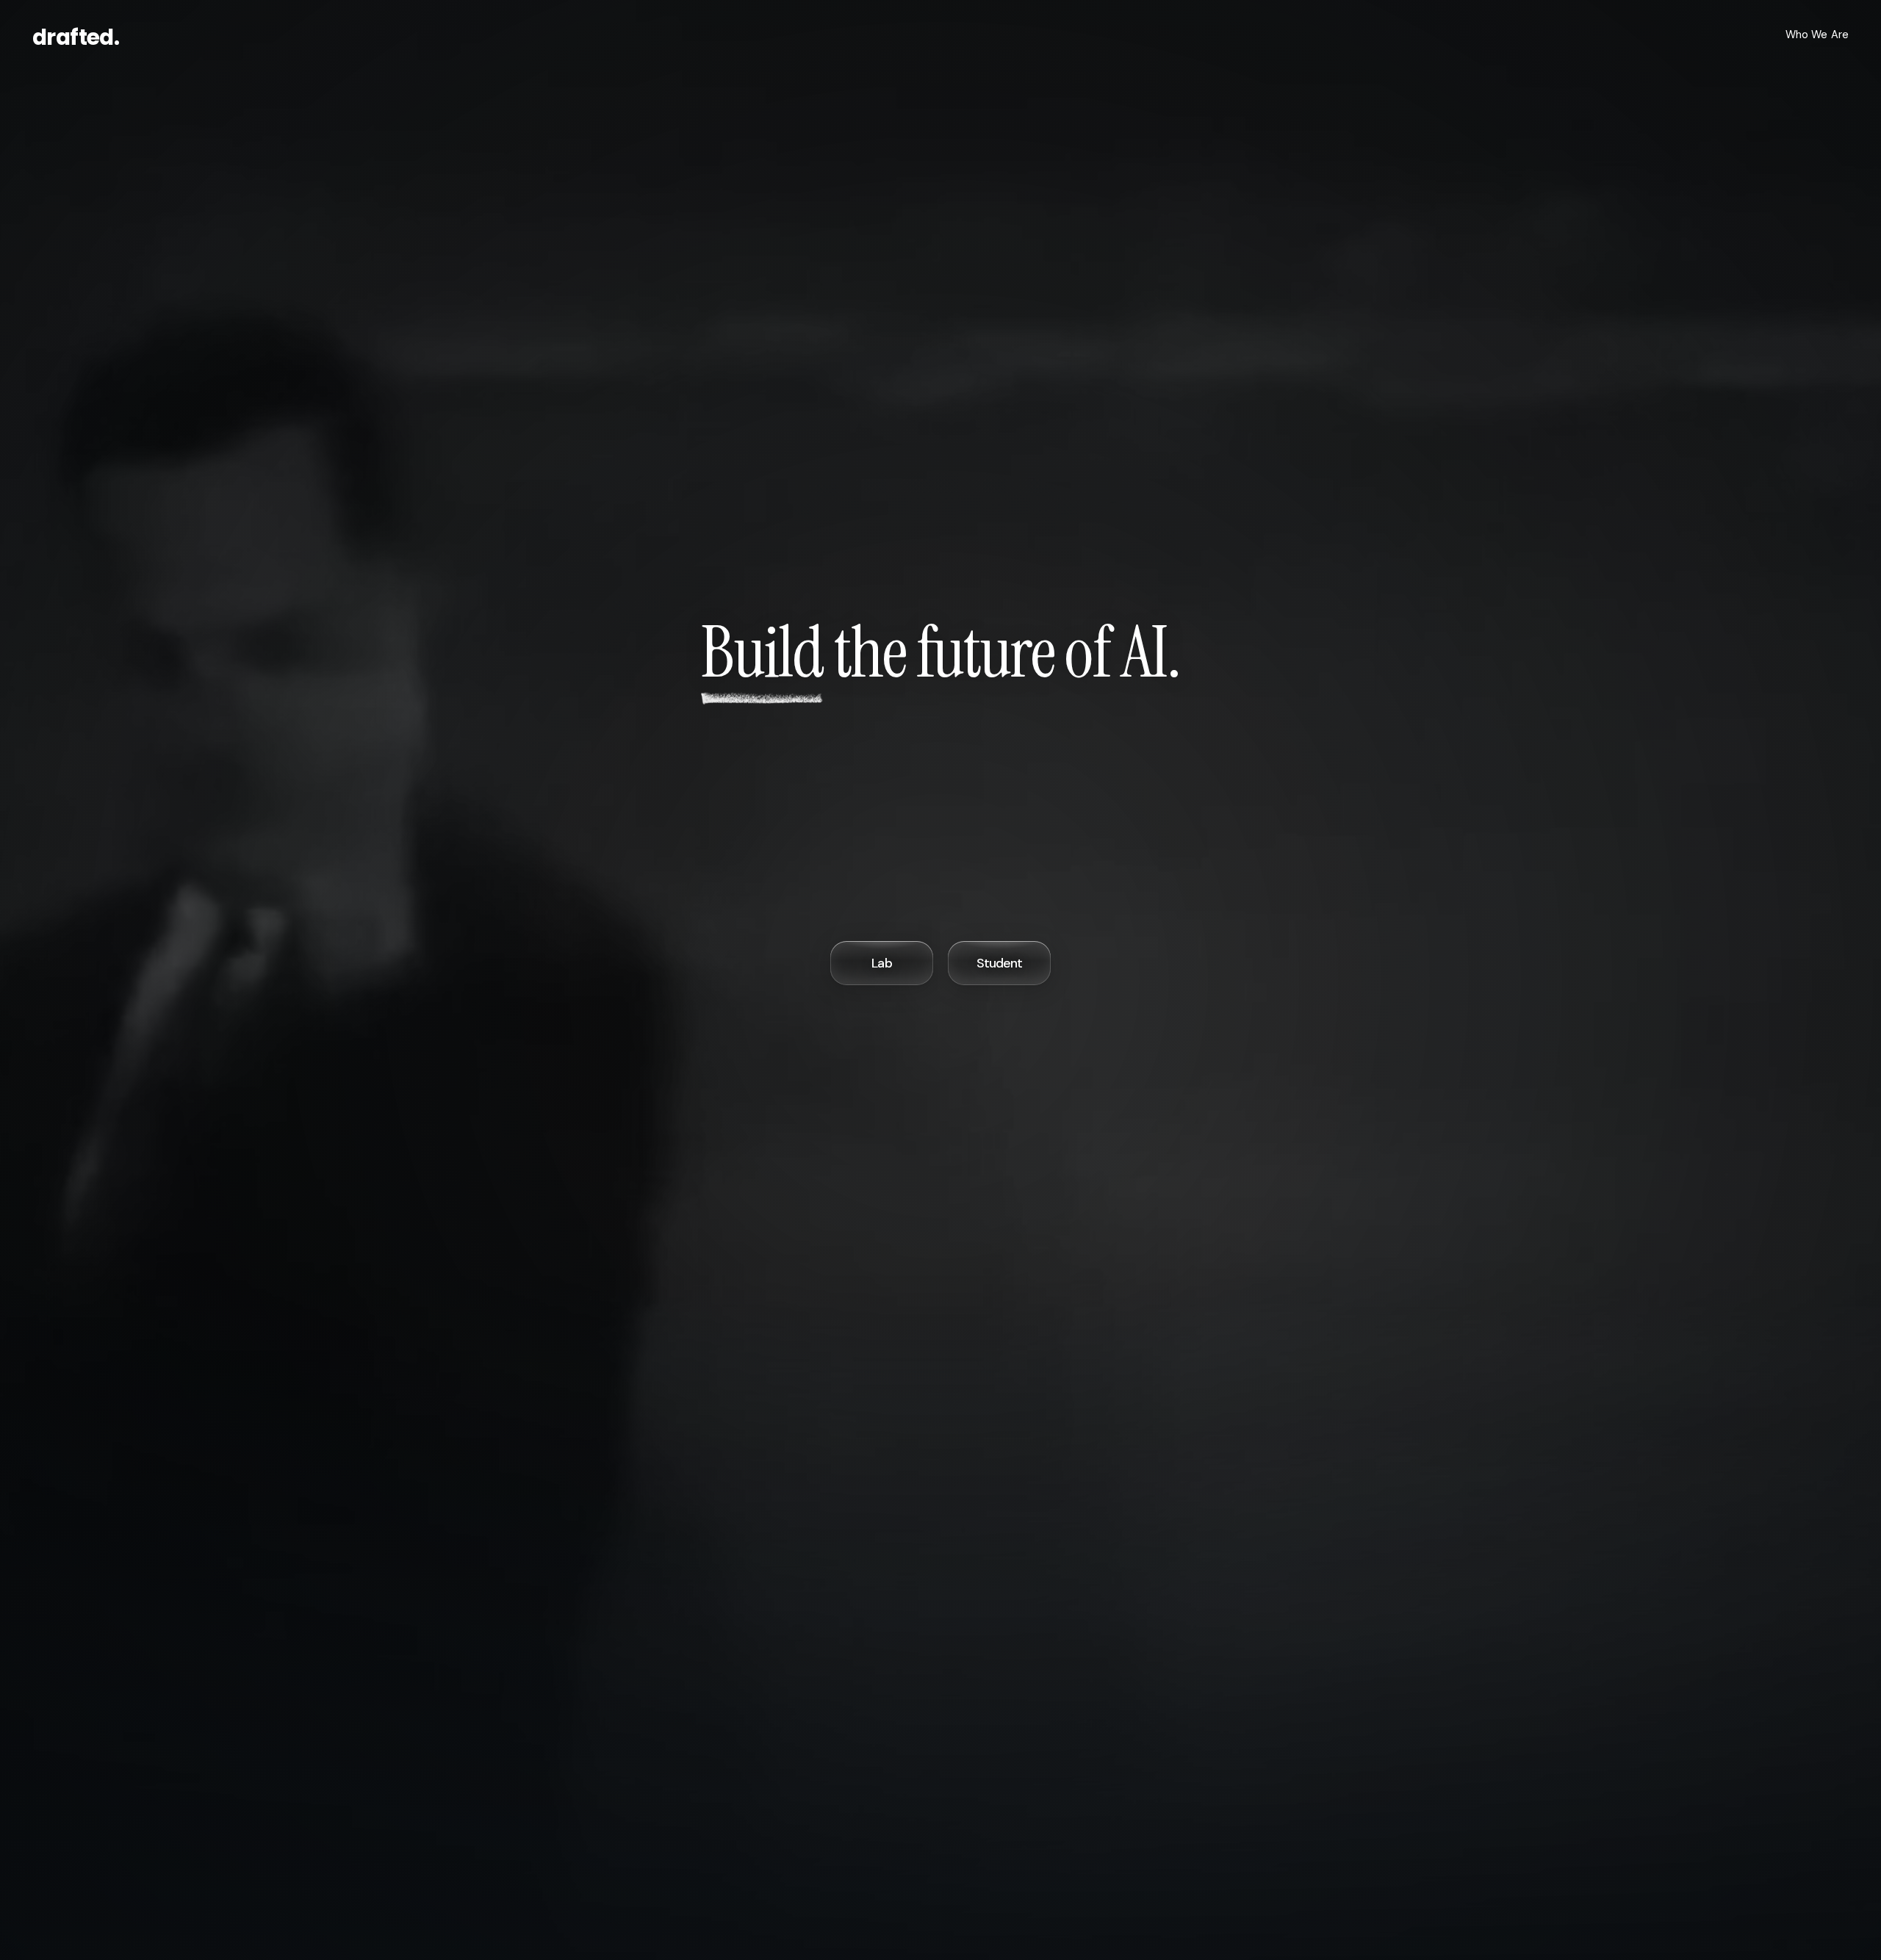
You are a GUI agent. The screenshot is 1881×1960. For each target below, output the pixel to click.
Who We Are (1817, 35)
